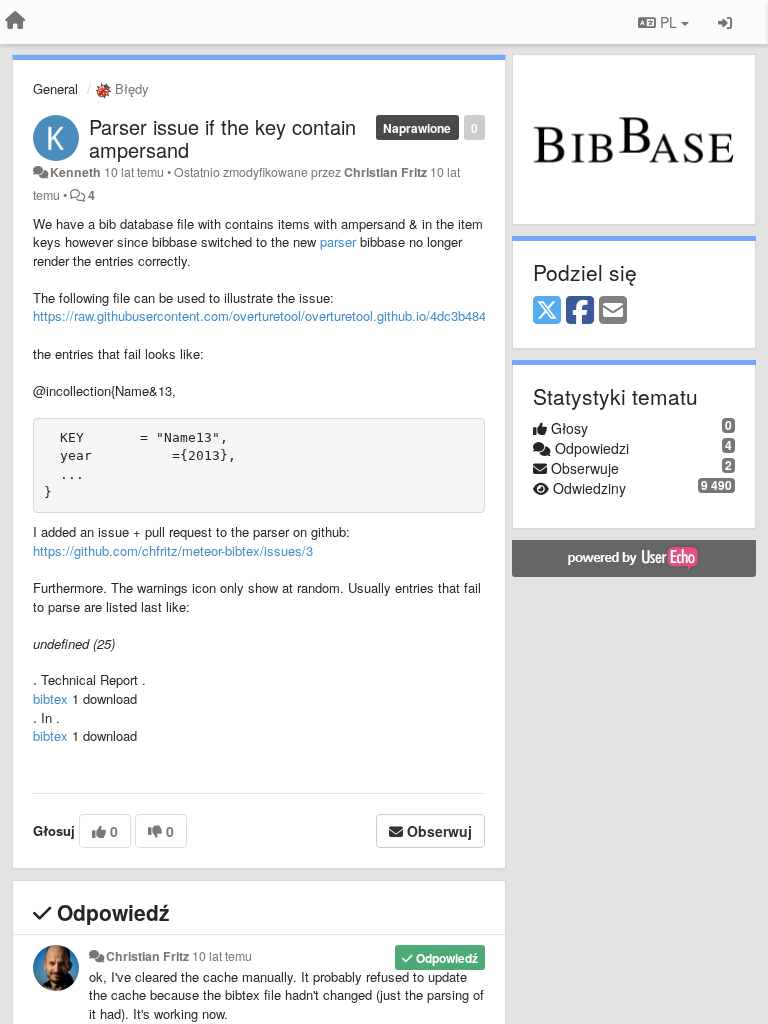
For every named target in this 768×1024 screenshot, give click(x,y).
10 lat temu (222, 956)
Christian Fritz (385, 172)
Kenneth (75, 172)
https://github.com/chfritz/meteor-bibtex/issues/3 (173, 550)
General (55, 88)
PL (668, 22)
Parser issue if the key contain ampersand (222, 138)
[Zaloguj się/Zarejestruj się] (725, 22)
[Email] (613, 311)
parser (338, 241)
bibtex (52, 698)
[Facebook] (580, 311)
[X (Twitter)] (547, 311)
